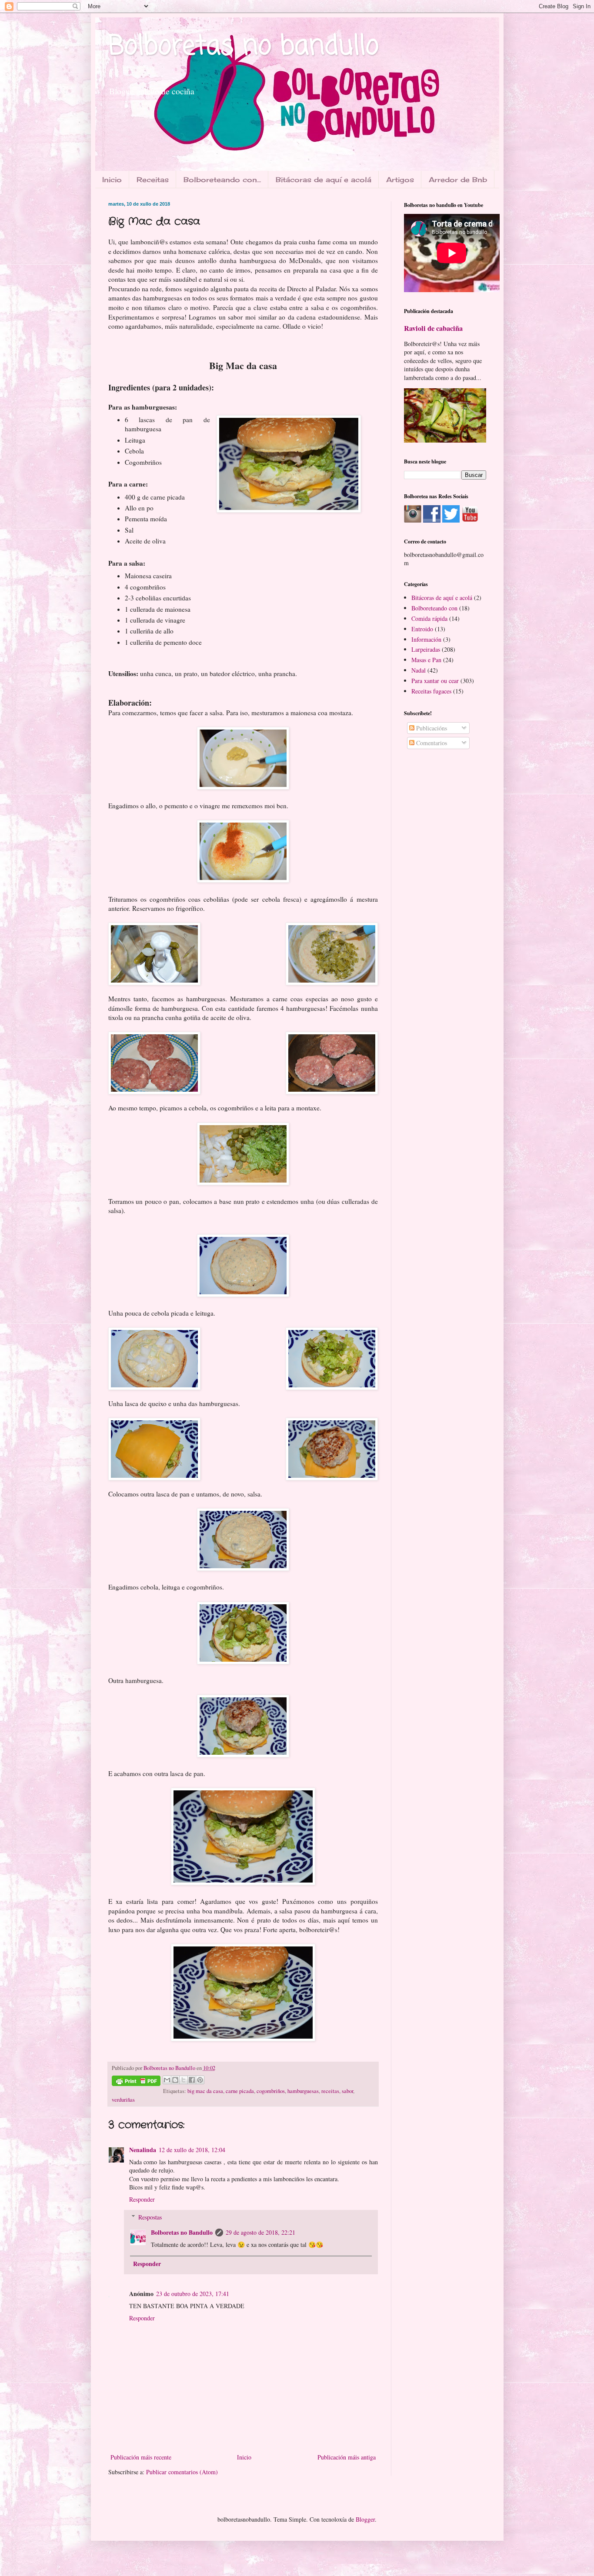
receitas (330, 2091)
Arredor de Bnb (458, 180)
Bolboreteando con (434, 608)
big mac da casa (205, 2091)
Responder (142, 2199)
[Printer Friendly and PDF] (136, 2082)
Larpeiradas (426, 649)
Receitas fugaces (431, 691)
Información (426, 639)
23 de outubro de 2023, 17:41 (193, 2294)
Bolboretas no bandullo (244, 47)
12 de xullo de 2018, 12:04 (192, 2150)
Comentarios (431, 743)
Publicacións (431, 728)
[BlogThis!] (175, 2080)
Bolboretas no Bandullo (182, 2232)
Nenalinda (143, 2150)
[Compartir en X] (184, 2080)
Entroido (422, 629)
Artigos (400, 180)
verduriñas (123, 2100)
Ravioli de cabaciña (433, 328)
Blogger (365, 2519)
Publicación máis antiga (347, 2457)
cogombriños (271, 2091)
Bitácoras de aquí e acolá (324, 180)
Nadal (419, 670)
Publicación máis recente (141, 2457)
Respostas (150, 2217)
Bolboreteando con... (222, 180)
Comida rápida (429, 618)
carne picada (240, 2091)
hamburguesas (303, 2091)
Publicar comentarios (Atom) (182, 2472)
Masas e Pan (426, 660)
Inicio (112, 180)
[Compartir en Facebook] (192, 2080)
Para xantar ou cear (435, 681)
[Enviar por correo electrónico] (167, 2080)
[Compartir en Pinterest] (200, 2080)
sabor (347, 2091)
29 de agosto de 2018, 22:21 (260, 2232)
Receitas (153, 180)
